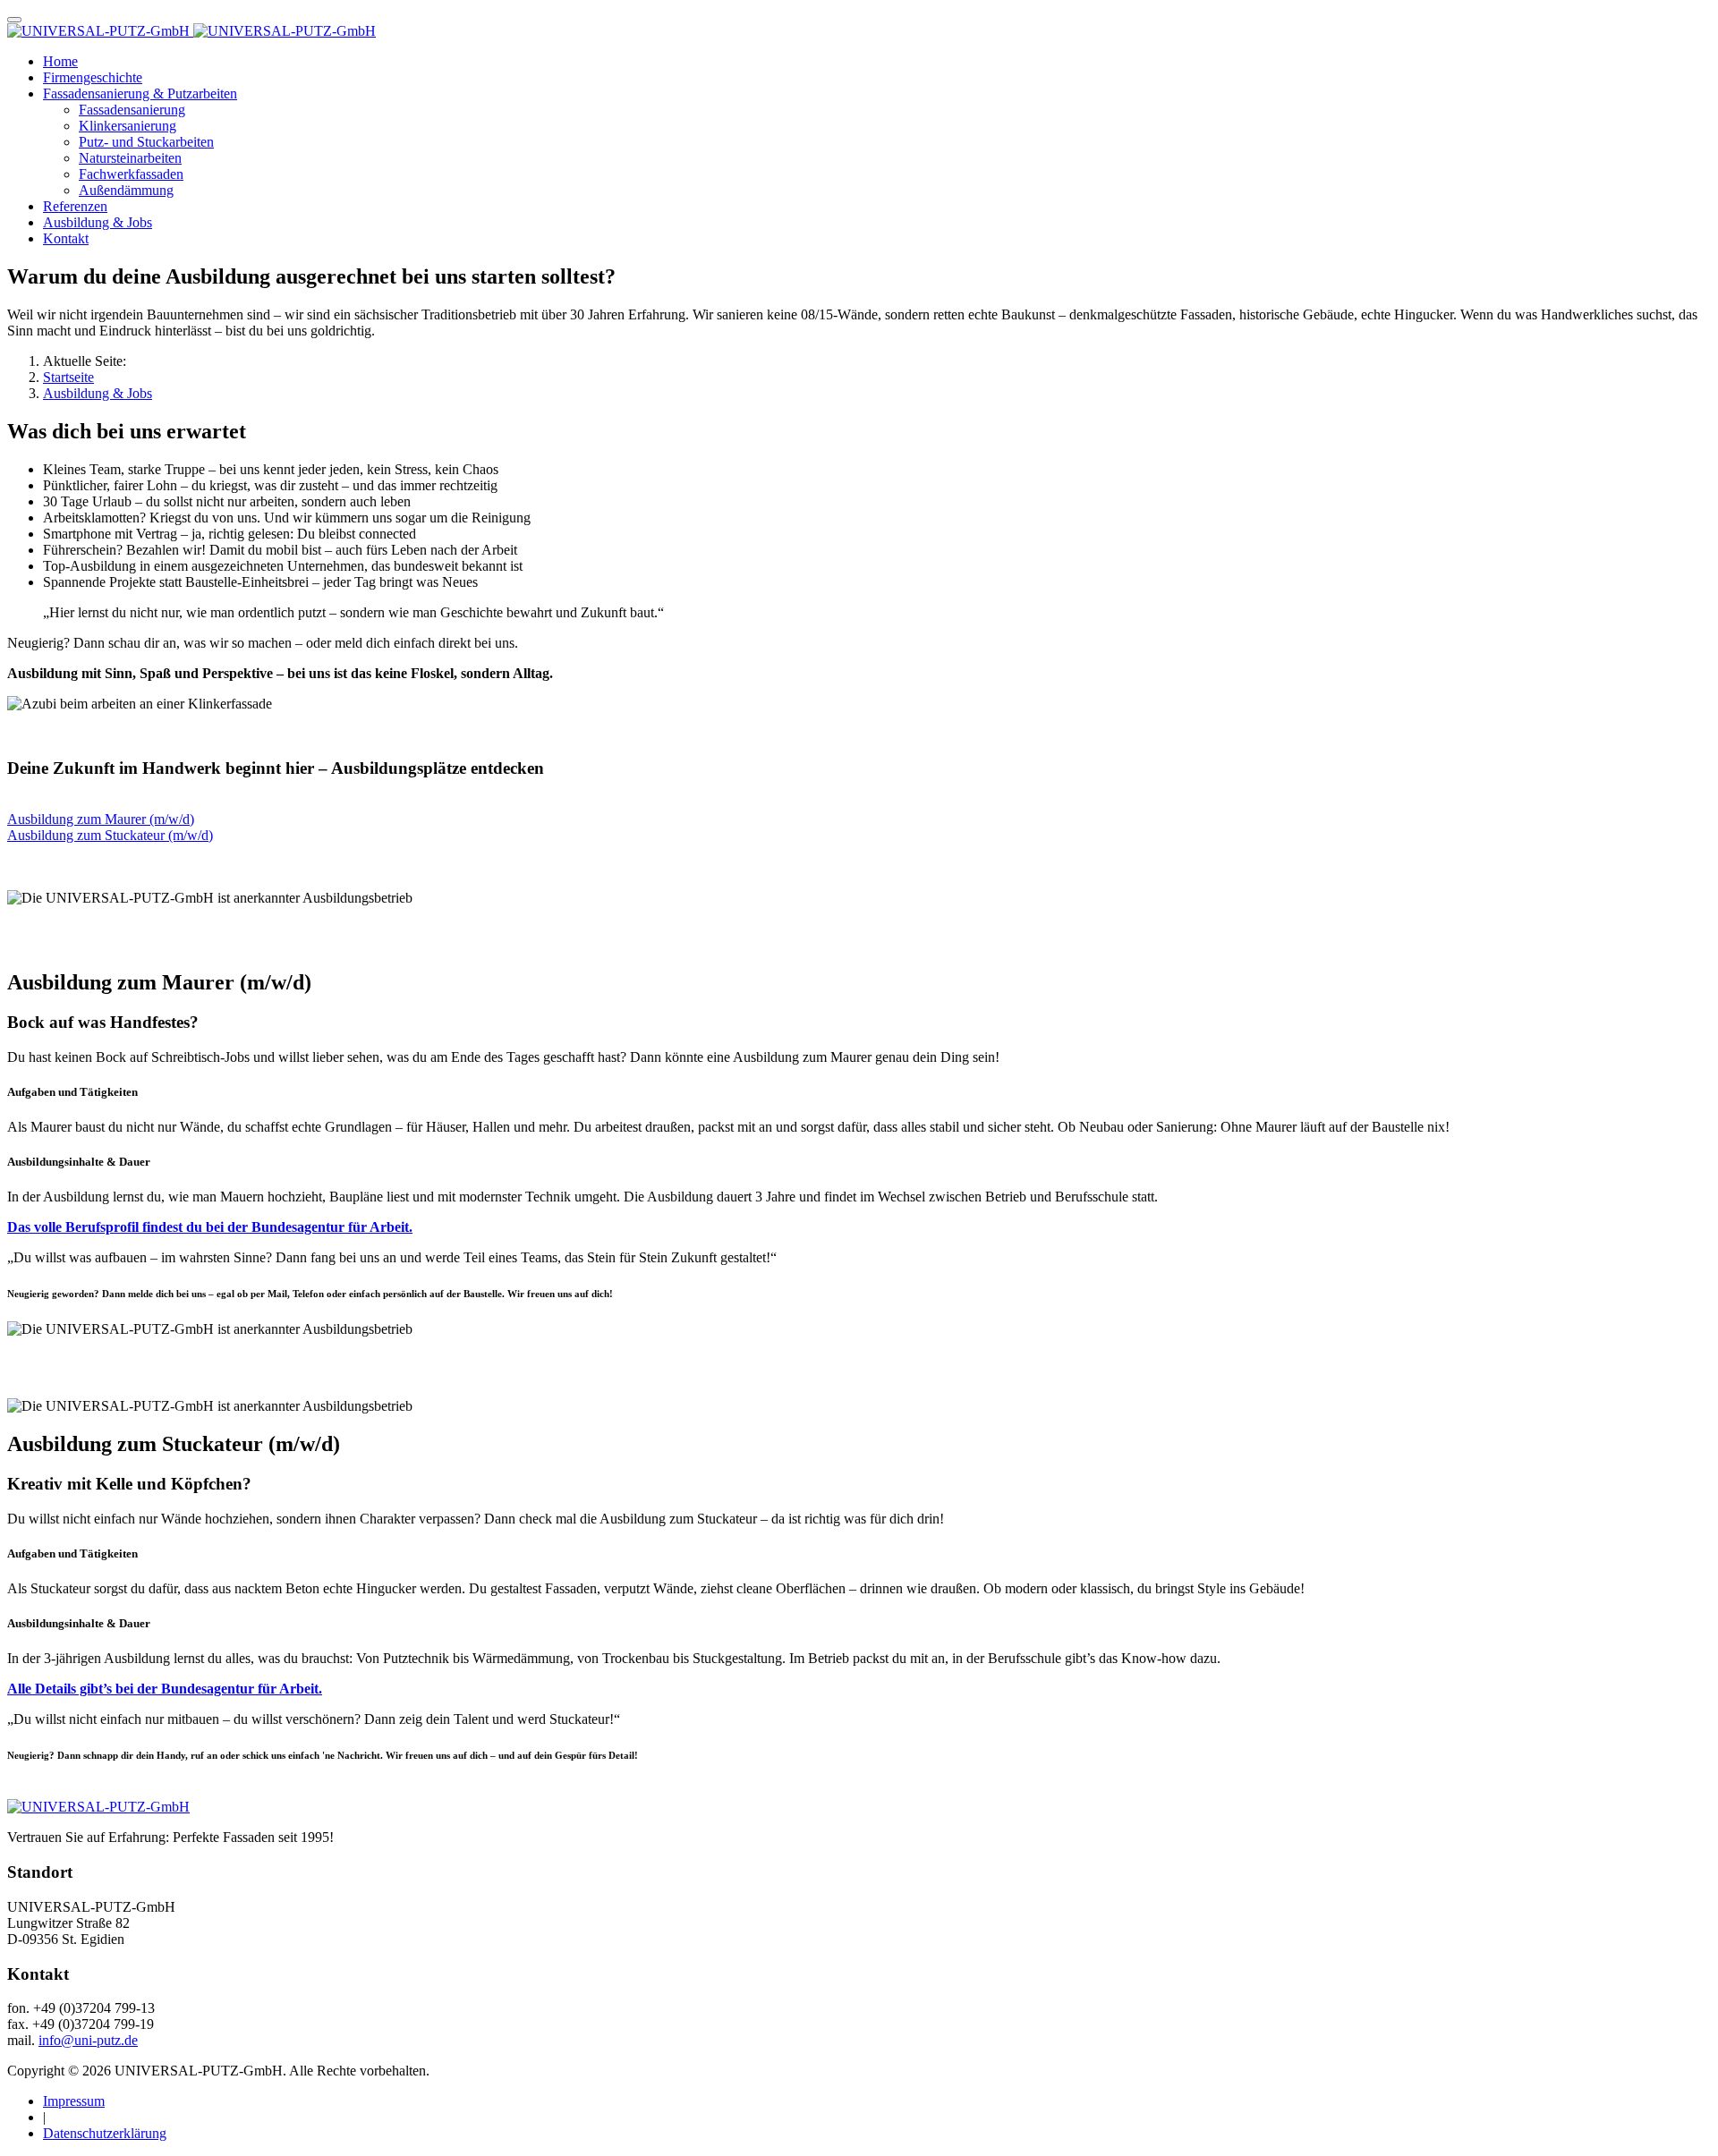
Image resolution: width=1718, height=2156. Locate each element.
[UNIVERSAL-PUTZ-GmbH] (191, 31)
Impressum (74, 2101)
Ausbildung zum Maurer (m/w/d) (101, 819)
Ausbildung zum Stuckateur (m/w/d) (110, 835)
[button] (140, 93)
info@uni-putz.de (88, 2040)
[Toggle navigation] (14, 20)
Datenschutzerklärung (105, 2133)
